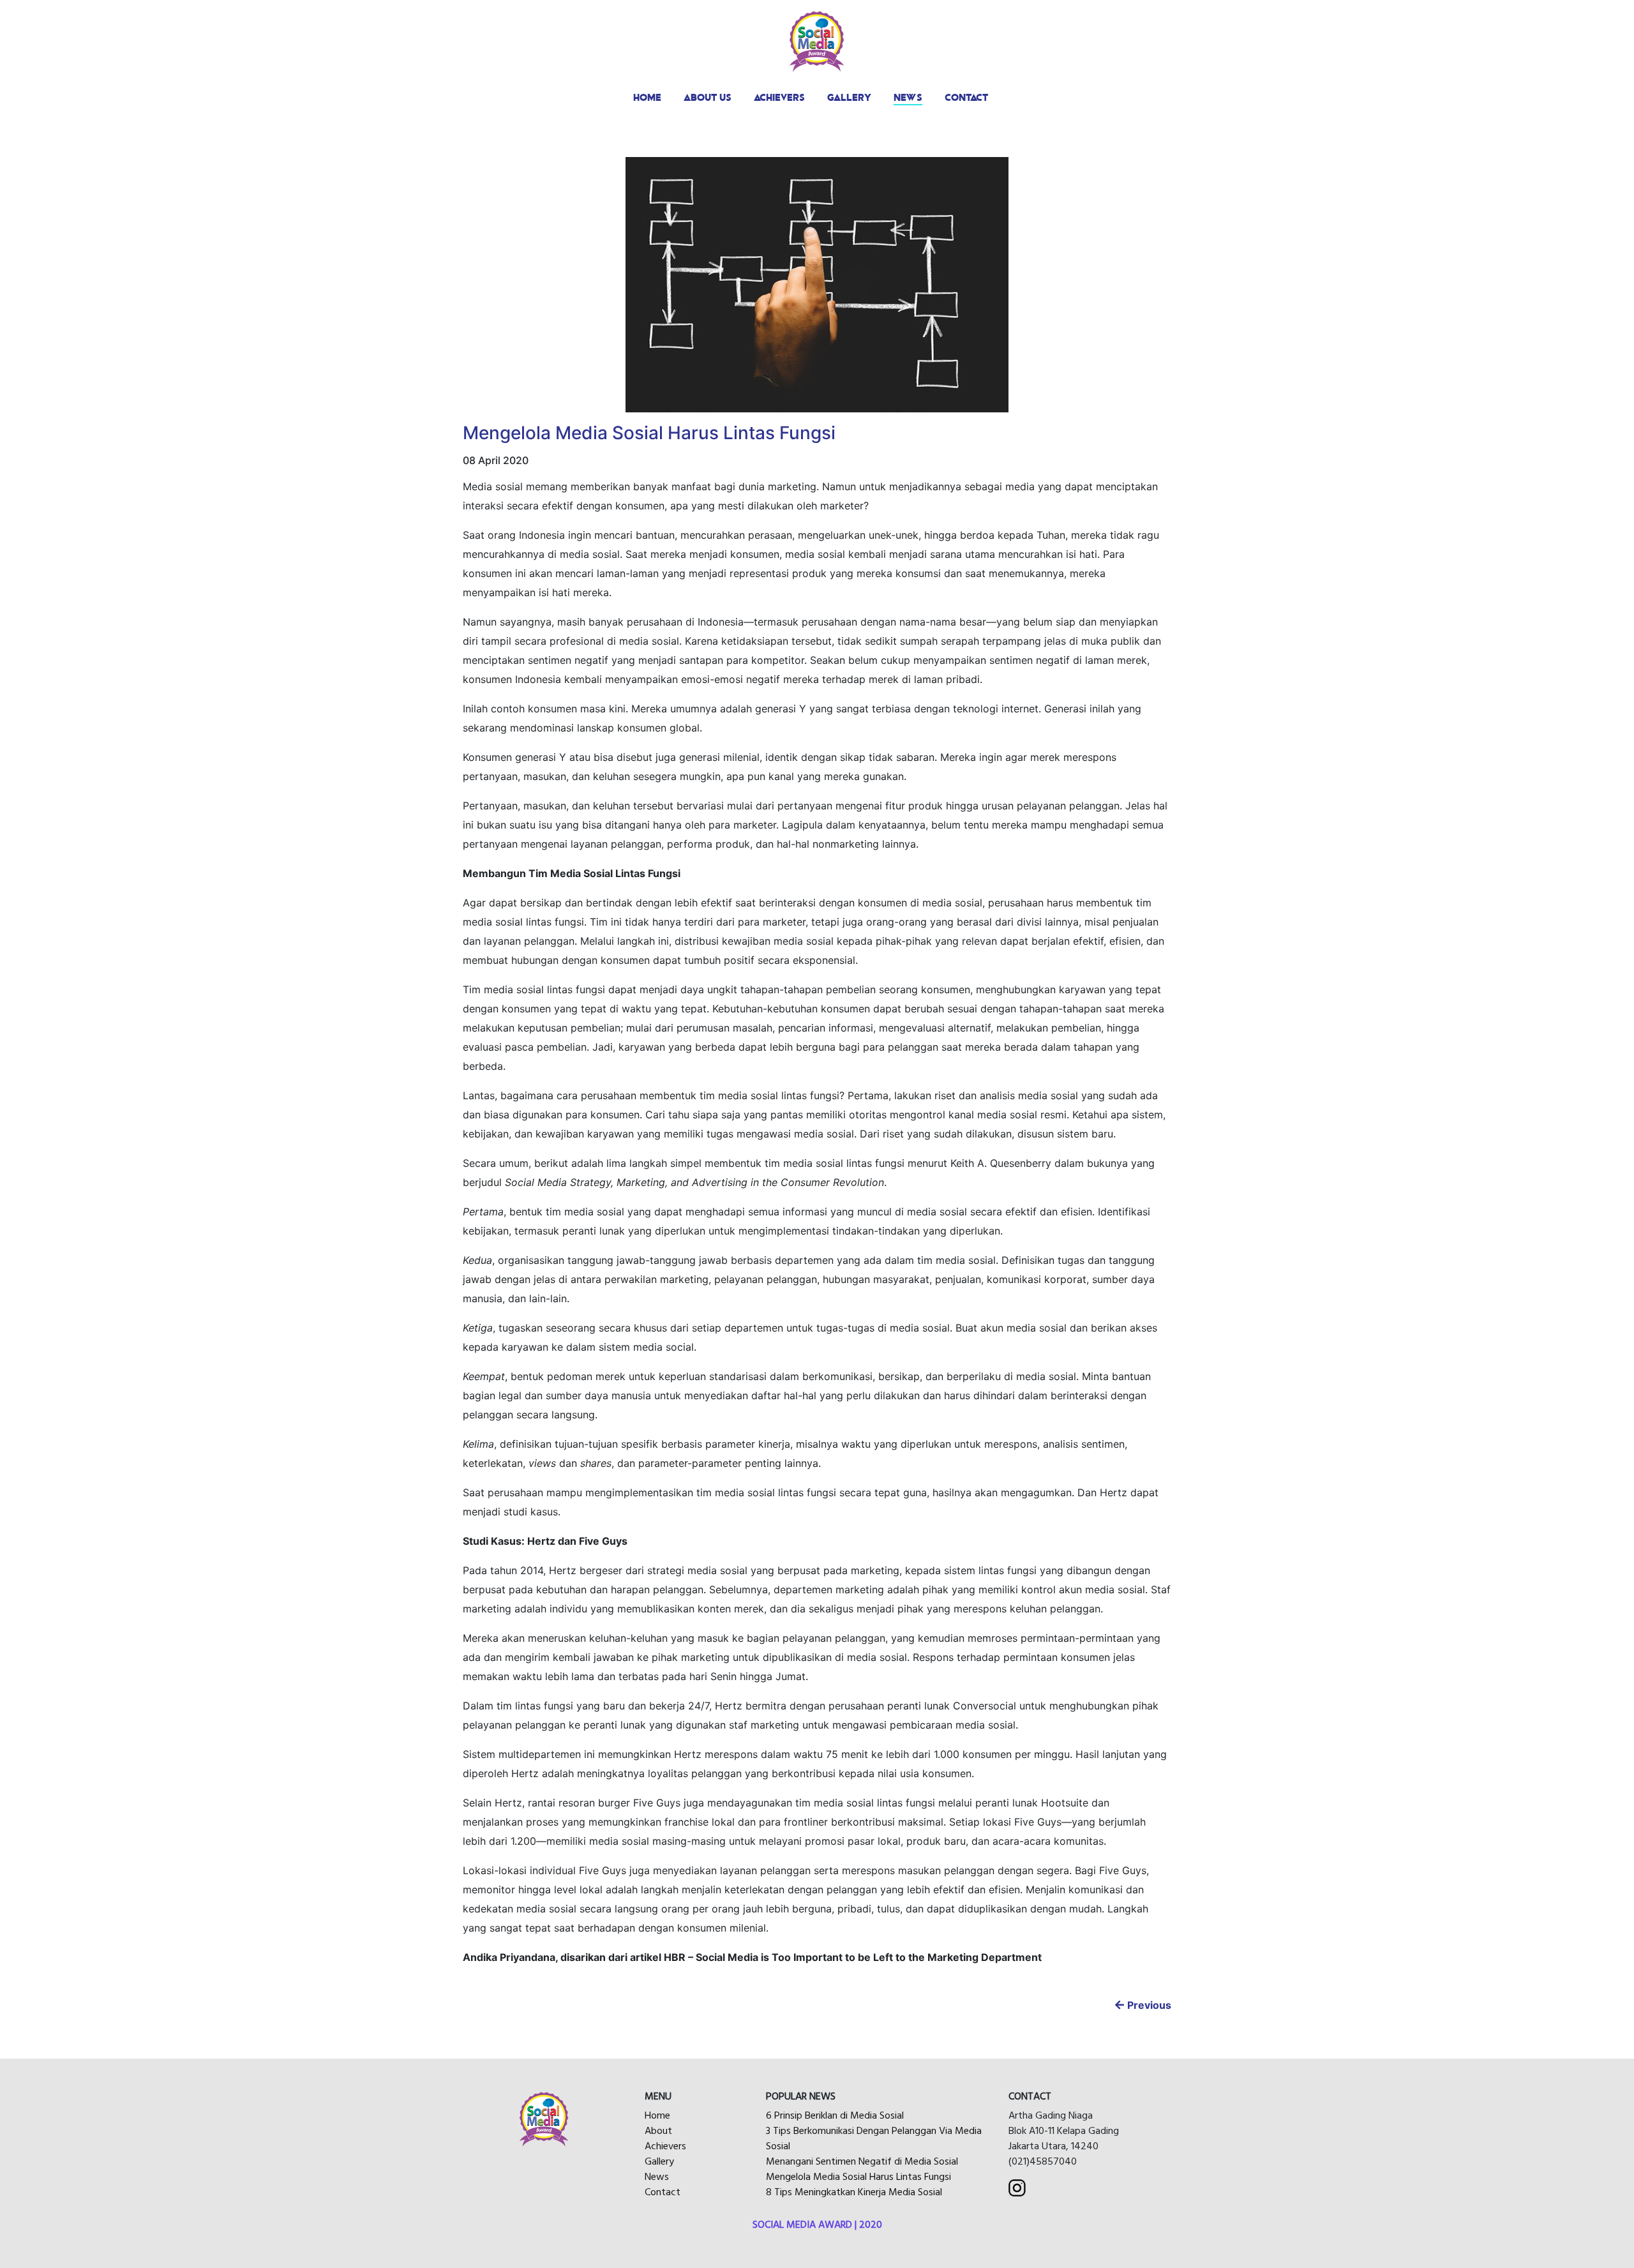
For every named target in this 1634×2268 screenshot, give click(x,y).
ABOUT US (708, 97)
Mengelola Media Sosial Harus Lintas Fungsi (858, 2177)
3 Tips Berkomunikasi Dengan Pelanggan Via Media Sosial (874, 2138)
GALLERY (849, 97)
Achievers (665, 2146)
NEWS (908, 97)
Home (657, 2115)
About (658, 2131)
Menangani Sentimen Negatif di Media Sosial (862, 2161)
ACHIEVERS (779, 97)
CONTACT (966, 97)
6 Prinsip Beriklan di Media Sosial (835, 2115)
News (657, 2177)
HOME (647, 97)
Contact (663, 2192)
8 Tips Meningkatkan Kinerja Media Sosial (854, 2192)
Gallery (659, 2161)
